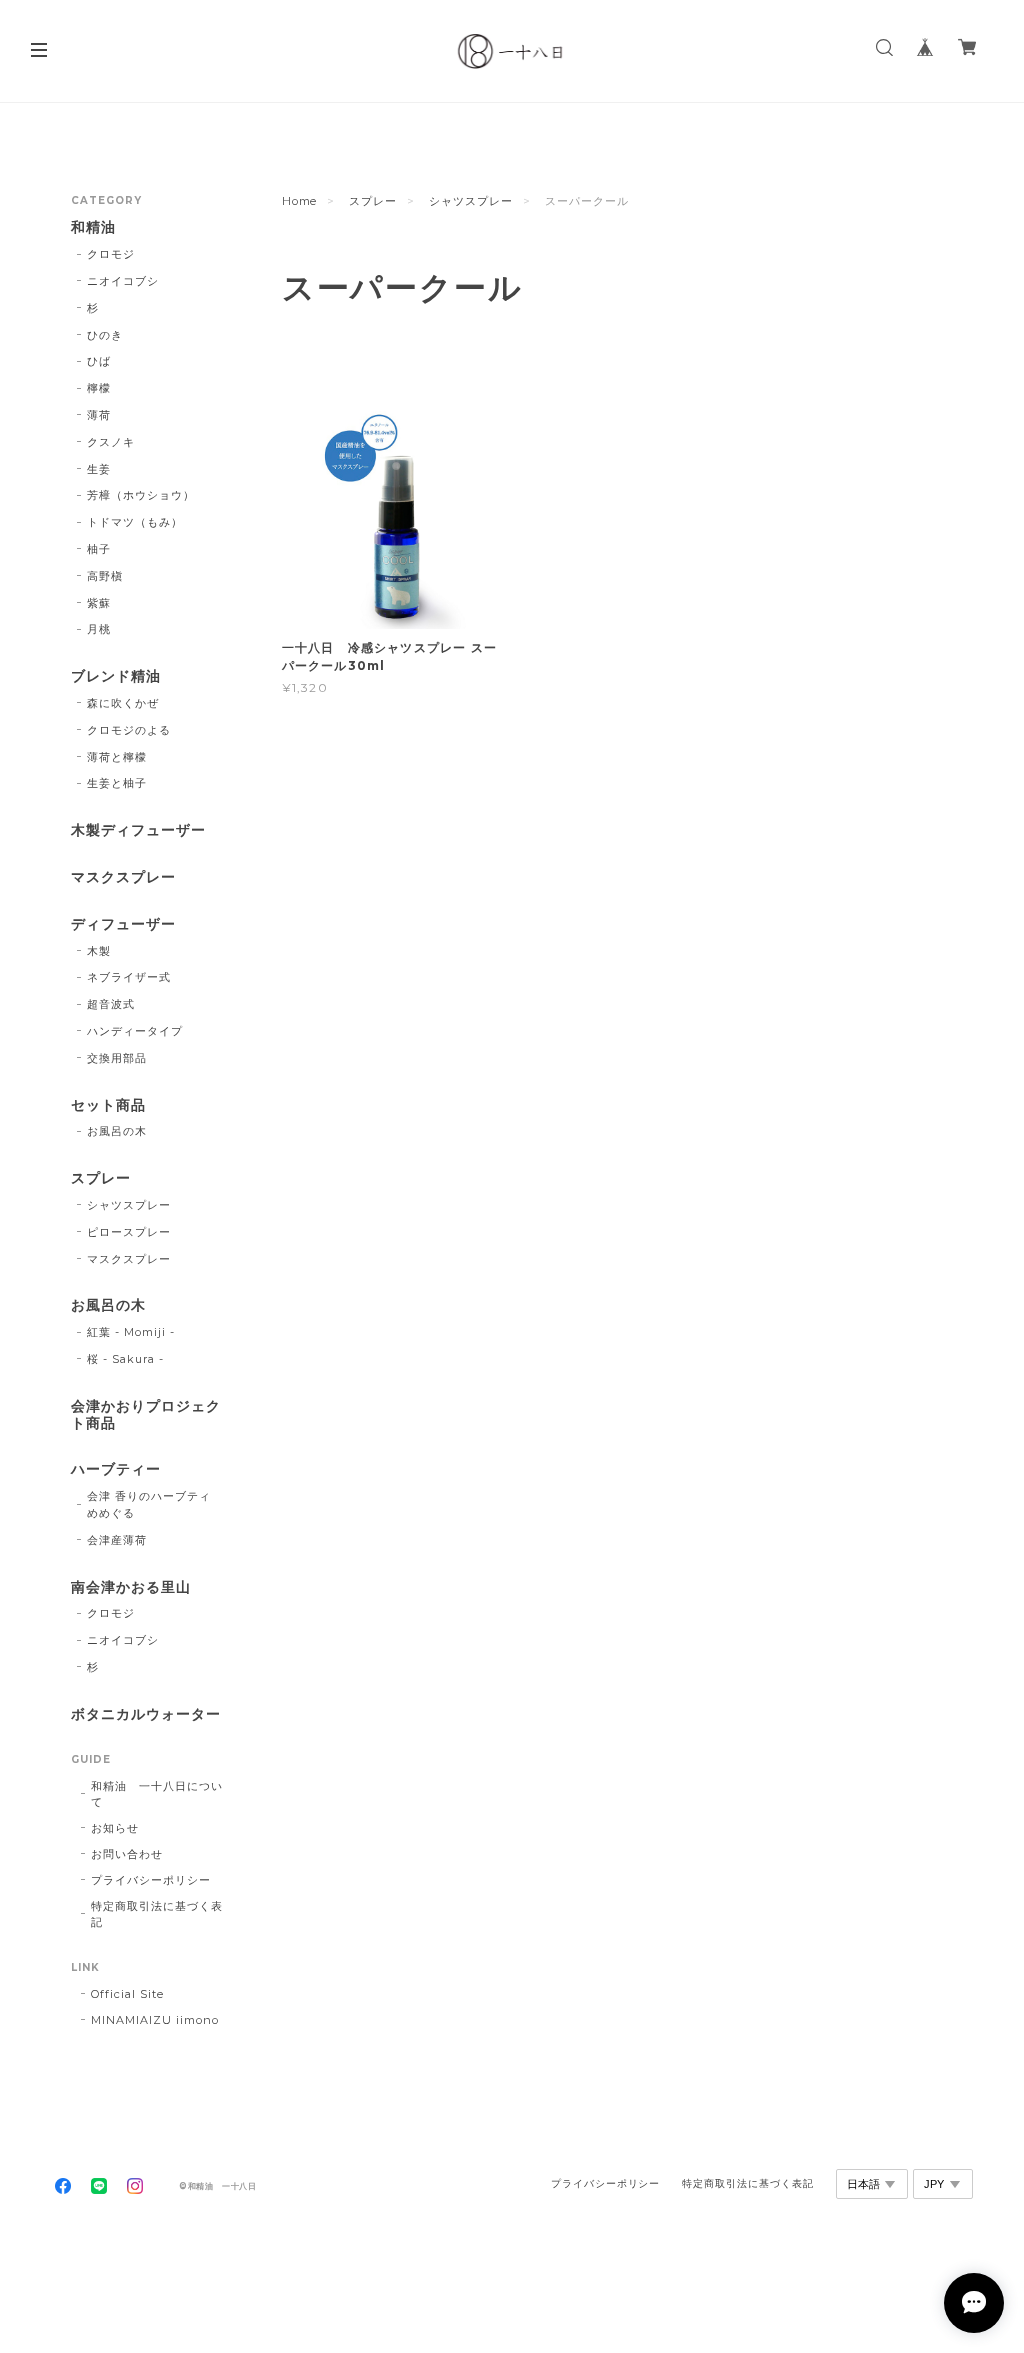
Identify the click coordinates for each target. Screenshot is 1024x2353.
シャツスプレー (471, 201)
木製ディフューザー (138, 830)
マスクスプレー (123, 877)
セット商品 (108, 1105)
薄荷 (99, 415)
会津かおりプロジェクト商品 (146, 1415)
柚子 (99, 549)
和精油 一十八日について (157, 1794)
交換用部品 (117, 1058)
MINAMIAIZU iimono (154, 2020)
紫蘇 (99, 603)
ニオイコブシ (123, 281)
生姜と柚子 (117, 783)
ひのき (105, 335)
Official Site (127, 1994)
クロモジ (111, 254)
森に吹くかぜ (123, 703)
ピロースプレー (129, 1232)
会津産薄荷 (117, 1540)
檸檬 (99, 388)
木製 (99, 951)
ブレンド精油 (116, 676)
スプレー (373, 201)
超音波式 (111, 1004)
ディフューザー (123, 924)
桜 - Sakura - (125, 1359)
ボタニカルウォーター (146, 1714)
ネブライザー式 (129, 977)
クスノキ (111, 442)
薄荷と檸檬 (117, 757)
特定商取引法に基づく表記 (157, 1914)
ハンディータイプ (135, 1031)
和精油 (93, 227)
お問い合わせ (127, 1854)
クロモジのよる (129, 730)
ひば (99, 361)
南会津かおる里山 (131, 1587)
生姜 (99, 469)
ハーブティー (116, 1469)
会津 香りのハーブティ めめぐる (155, 1504)
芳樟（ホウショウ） (141, 495)
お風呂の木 (117, 1131)
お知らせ (115, 1828)
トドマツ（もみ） (135, 522)
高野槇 (105, 576)
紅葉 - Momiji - (130, 1332)
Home (300, 201)
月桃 (99, 629)
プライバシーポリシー (151, 1880)
